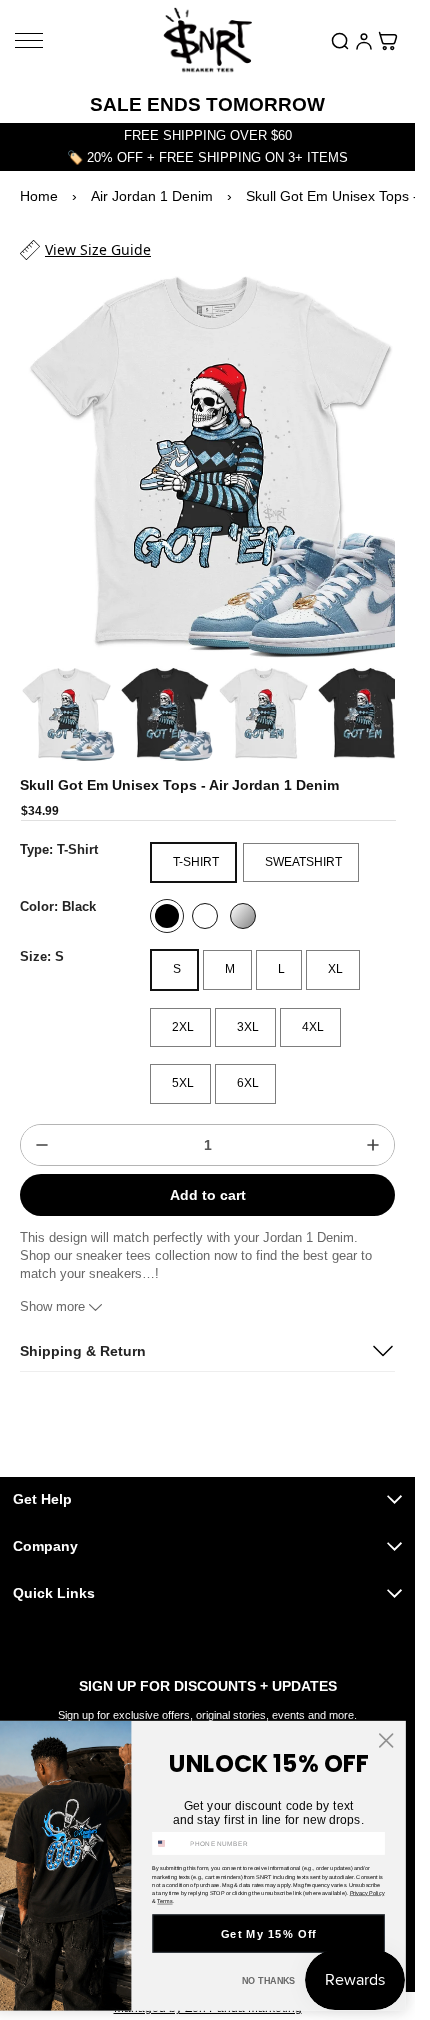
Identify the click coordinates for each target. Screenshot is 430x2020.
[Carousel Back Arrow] (46, 697)
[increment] (373, 1126)
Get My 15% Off (269, 1933)
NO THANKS (269, 1981)
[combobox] (169, 1843)
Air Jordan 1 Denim (152, 196)
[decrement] (42, 1126)
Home (39, 196)
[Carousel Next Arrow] (369, 697)
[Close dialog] (386, 1740)
